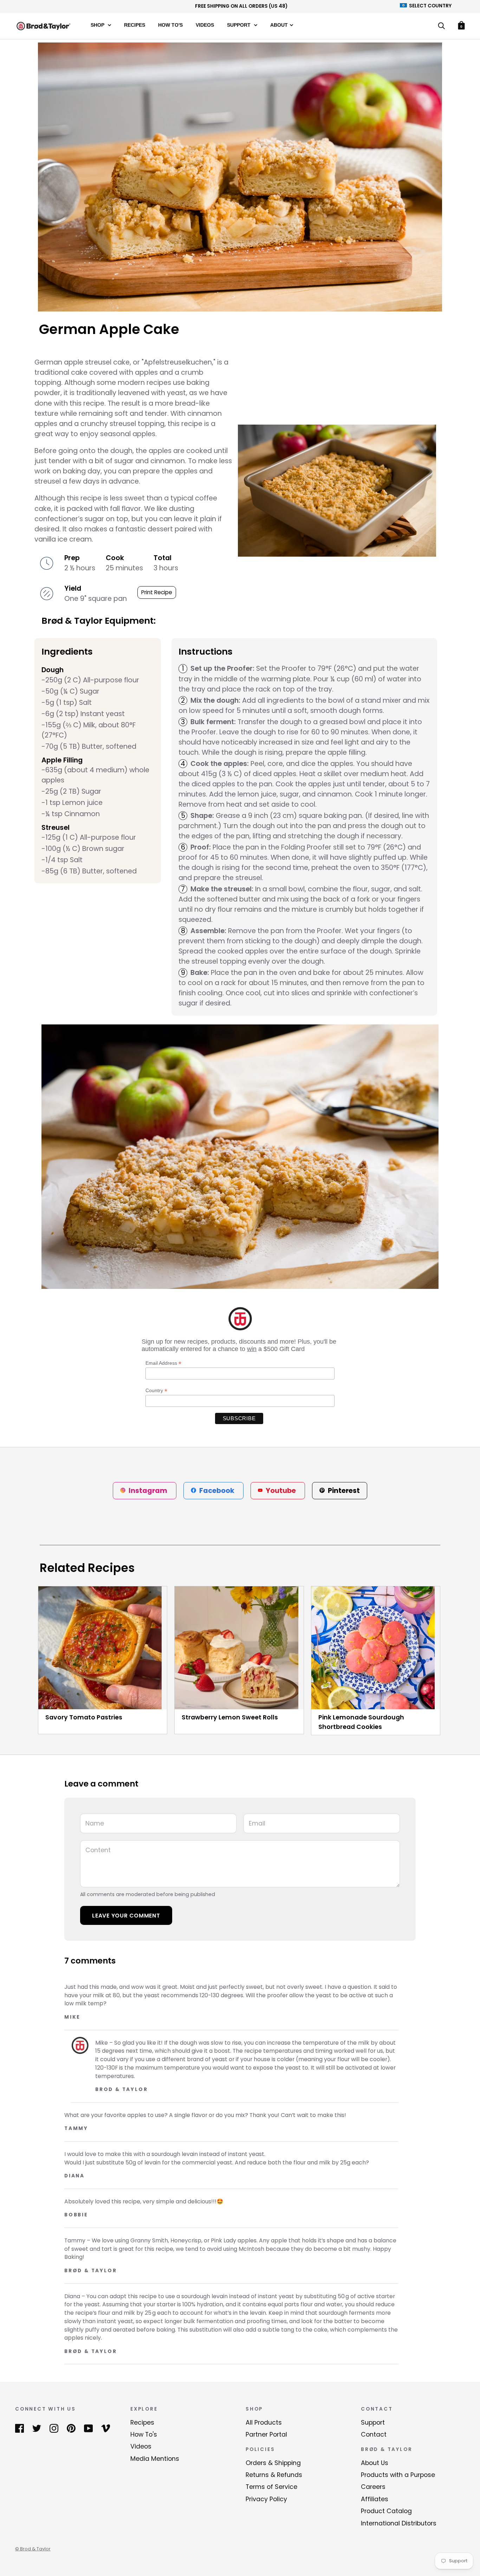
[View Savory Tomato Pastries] (103, 1648)
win (252, 1349)
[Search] (441, 27)
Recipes (135, 25)
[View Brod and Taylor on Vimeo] (106, 2428)
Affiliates (375, 2499)
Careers (373, 2487)
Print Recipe (157, 592)
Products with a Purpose (398, 2475)
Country (156, 1391)
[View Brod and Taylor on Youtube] (88, 2428)
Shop (98, 25)
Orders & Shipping (273, 2463)
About (279, 25)
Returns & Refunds (274, 2475)
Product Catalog (386, 2511)
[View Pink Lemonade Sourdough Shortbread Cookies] (376, 1648)
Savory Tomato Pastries (84, 1717)
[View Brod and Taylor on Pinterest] (71, 2428)
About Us (375, 2463)
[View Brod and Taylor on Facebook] (20, 2428)
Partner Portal (266, 2434)
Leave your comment (126, 1916)
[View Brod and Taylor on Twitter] (37, 2428)
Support (239, 25)
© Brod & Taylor (33, 2549)
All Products (264, 2423)
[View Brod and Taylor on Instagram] (54, 2428)
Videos (205, 25)
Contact (374, 2434)
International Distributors (399, 2523)
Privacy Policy (266, 2499)
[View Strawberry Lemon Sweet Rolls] (239, 1648)
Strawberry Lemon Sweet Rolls (230, 1717)
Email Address (163, 1363)
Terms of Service (271, 2487)
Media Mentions (155, 2459)
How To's (170, 25)
